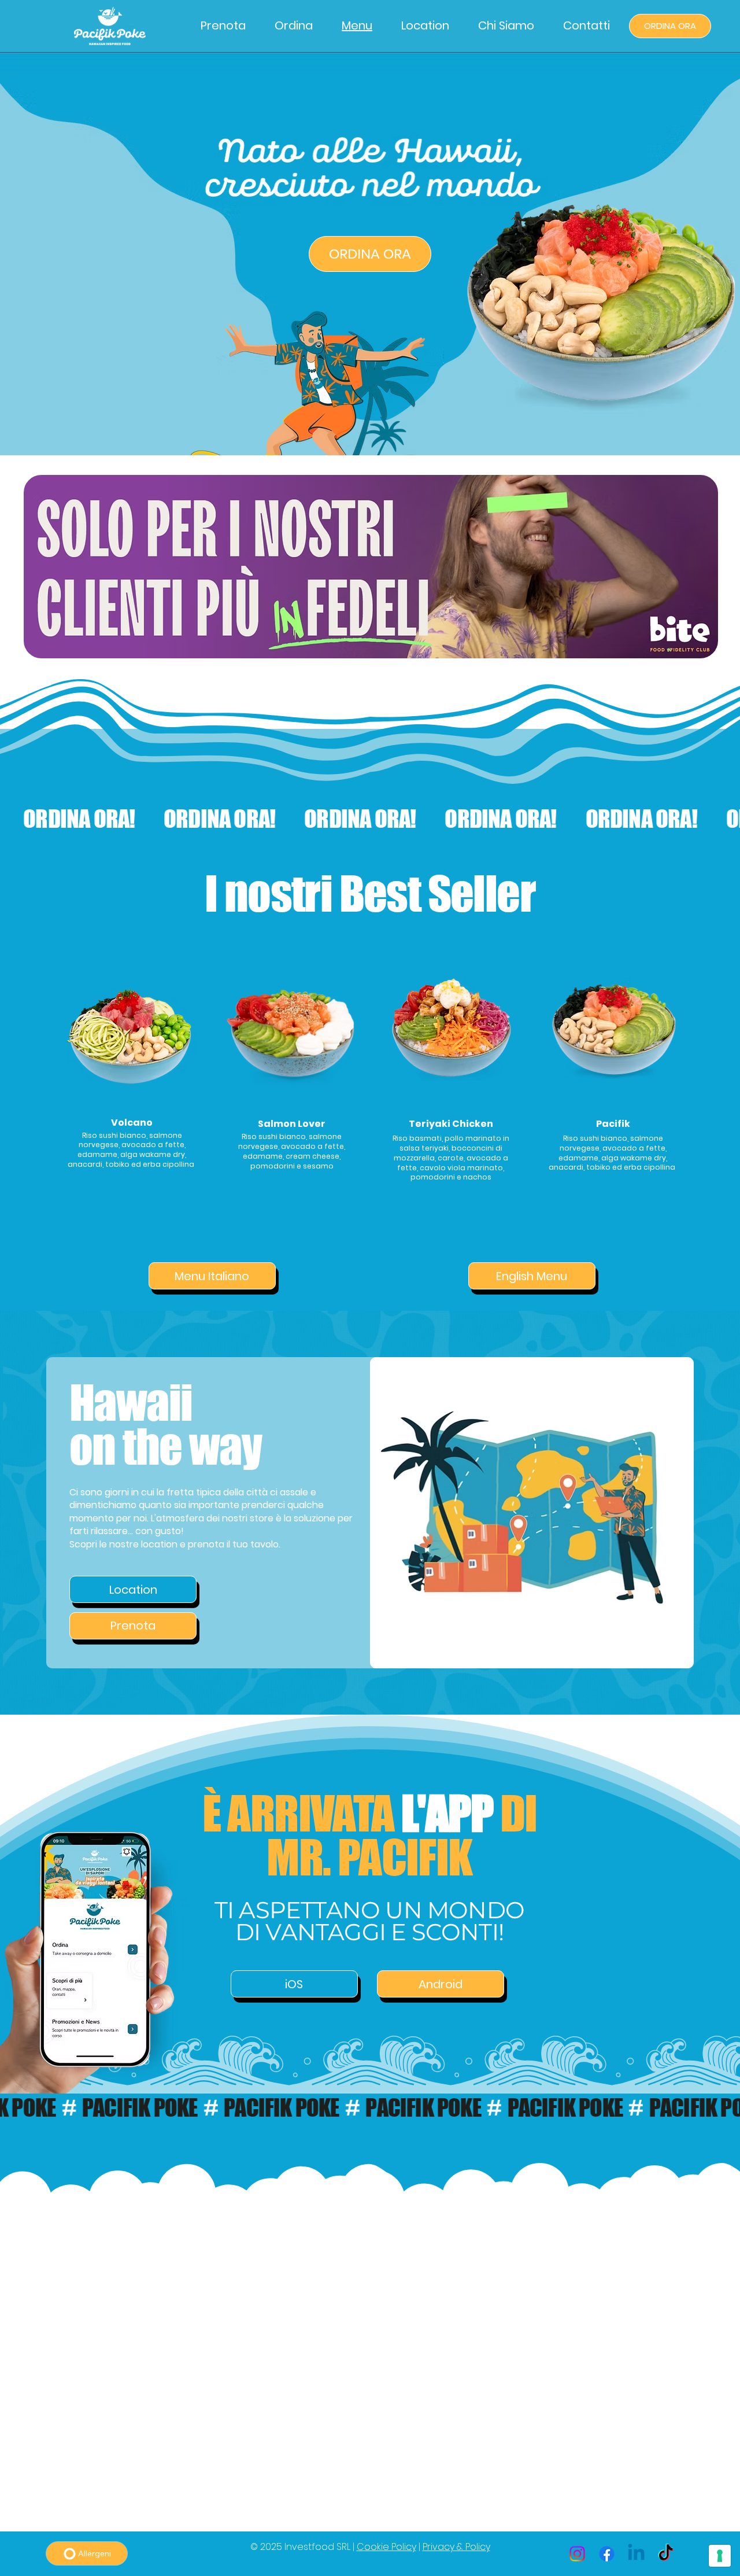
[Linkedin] (636, 2554)
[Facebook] (607, 2554)
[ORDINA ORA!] (370, 819)
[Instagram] (577, 2554)
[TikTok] (666, 2554)
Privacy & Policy (456, 2547)
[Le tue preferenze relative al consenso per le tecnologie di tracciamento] (720, 2556)
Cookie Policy (386, 2547)
